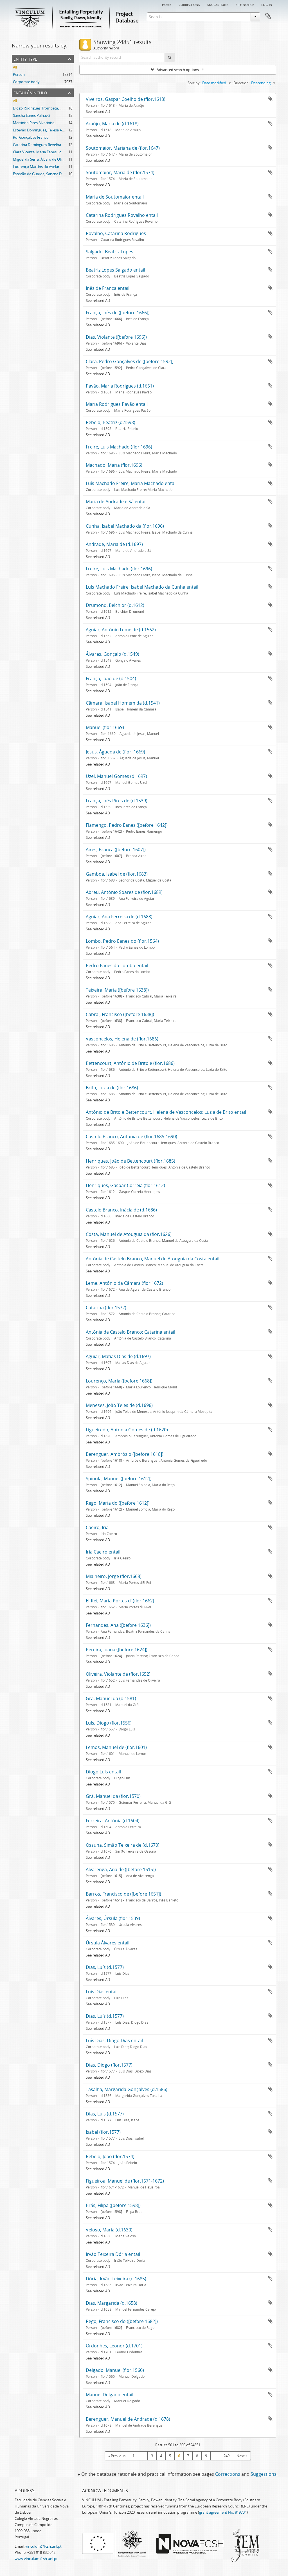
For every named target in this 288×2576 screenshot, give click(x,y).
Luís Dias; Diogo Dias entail (114, 2040)
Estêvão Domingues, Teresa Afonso (42, 130)
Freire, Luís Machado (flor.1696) (119, 447)
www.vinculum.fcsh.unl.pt (36, 2559)
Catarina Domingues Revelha (37, 145)
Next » (242, 2456)
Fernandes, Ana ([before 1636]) (118, 1625)
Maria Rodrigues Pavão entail (117, 404)
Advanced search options (178, 70)
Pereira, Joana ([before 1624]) (117, 1650)
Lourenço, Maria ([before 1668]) (119, 1381)
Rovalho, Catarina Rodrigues (116, 233)
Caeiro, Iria (97, 1527)
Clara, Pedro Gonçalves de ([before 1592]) (130, 361)
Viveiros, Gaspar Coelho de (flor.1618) (126, 99)
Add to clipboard (270, 99)
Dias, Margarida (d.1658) (112, 2303)
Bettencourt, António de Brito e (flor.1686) (130, 1063)
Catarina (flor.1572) (106, 1308)
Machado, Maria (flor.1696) (114, 465)
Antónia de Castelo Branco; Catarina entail (130, 1332)
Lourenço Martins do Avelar (36, 167)
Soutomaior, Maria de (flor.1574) (120, 172)
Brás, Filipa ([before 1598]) (113, 2205)
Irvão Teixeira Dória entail (113, 2254)
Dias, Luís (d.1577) (105, 1967)
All (15, 67)
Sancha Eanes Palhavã (31, 115)
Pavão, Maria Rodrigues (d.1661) (120, 386)
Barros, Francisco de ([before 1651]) (123, 1894)
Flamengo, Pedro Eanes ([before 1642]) (127, 825)
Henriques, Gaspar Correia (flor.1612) (125, 1185)
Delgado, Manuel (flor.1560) (115, 2370)
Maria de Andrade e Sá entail (116, 502)
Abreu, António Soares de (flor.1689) (124, 892)
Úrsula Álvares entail (108, 1943)
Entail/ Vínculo (30, 92)
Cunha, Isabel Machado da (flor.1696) (125, 526)
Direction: (241, 83)
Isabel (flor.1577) (103, 2132)
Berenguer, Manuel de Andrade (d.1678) (128, 2419)
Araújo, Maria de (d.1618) (112, 124)
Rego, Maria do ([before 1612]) (118, 1503)
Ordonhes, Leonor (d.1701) (114, 2346)
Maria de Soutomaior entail (115, 197)
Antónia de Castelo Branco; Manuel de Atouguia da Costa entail (153, 1259)
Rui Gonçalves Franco (31, 137)
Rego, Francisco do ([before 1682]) (122, 2321)
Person (19, 74)
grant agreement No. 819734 (223, 2512)
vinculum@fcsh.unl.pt (43, 2546)
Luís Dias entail (102, 1992)
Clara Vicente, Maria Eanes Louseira (42, 152)
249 (227, 2456)
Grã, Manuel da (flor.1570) (113, 1796)
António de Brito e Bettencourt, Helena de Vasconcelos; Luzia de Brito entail (166, 1112)
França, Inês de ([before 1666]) (118, 313)
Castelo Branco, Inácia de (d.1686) (121, 1210)
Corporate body (26, 82)
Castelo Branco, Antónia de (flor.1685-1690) (131, 1136)
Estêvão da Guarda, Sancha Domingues (46, 174)
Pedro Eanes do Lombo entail (117, 965)
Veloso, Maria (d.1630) (109, 2230)
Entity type (25, 59)
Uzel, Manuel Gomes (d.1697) (116, 776)
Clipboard (268, 16)
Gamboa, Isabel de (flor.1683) (117, 874)
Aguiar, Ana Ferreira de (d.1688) (119, 917)
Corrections (189, 4)
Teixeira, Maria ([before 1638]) (117, 990)
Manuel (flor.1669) (105, 727)
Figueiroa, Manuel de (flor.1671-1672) (125, 2181)
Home (167, 4)
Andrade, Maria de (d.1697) (114, 544)
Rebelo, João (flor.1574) (110, 2156)
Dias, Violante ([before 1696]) (116, 337)
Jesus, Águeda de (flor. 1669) (115, 752)
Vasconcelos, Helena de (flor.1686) (122, 1039)
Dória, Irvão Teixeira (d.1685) (116, 2279)
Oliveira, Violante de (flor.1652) (118, 1674)
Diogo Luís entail (103, 1772)
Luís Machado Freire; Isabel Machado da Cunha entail (142, 587)
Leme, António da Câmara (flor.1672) (124, 1283)
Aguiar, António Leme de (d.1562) (121, 630)
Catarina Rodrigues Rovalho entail (122, 215)
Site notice (245, 4)
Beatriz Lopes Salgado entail (115, 270)
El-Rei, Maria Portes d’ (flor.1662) (120, 1601)
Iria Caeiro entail (103, 1552)
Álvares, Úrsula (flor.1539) (113, 1918)
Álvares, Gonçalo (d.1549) (112, 654)
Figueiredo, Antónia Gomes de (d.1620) (127, 1430)
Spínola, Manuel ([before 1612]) (119, 1479)
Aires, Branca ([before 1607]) (116, 849)
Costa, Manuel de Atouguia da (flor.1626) (129, 1234)
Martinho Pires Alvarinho (34, 123)
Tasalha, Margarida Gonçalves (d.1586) (127, 2089)
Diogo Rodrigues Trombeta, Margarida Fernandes (54, 108)
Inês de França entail (108, 288)
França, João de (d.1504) (111, 678)
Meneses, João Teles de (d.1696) (119, 1405)
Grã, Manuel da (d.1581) (111, 1698)
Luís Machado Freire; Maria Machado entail (131, 483)
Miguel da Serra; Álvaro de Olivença (42, 159)
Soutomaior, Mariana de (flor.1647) (123, 148)
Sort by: (194, 83)
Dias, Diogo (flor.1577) (109, 2065)
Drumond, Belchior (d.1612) (115, 605)
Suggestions (218, 4)
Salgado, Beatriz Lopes (110, 252)
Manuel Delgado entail (110, 2395)
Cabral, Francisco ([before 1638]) (120, 1014)
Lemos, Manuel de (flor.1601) (116, 1747)
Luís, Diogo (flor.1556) (109, 1723)
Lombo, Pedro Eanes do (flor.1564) (122, 941)
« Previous (117, 2456)
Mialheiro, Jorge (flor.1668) (114, 1576)
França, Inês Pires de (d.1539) (117, 801)
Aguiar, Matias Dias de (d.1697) (118, 1356)
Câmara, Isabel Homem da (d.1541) (123, 703)
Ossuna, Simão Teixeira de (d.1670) (123, 1845)
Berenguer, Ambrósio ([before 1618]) (125, 1454)
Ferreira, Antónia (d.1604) (113, 1821)
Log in (267, 4)
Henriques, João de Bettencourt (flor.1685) (130, 1161)
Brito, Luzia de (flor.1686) (112, 1088)
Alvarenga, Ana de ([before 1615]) (121, 1869)
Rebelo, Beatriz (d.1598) (111, 422)
